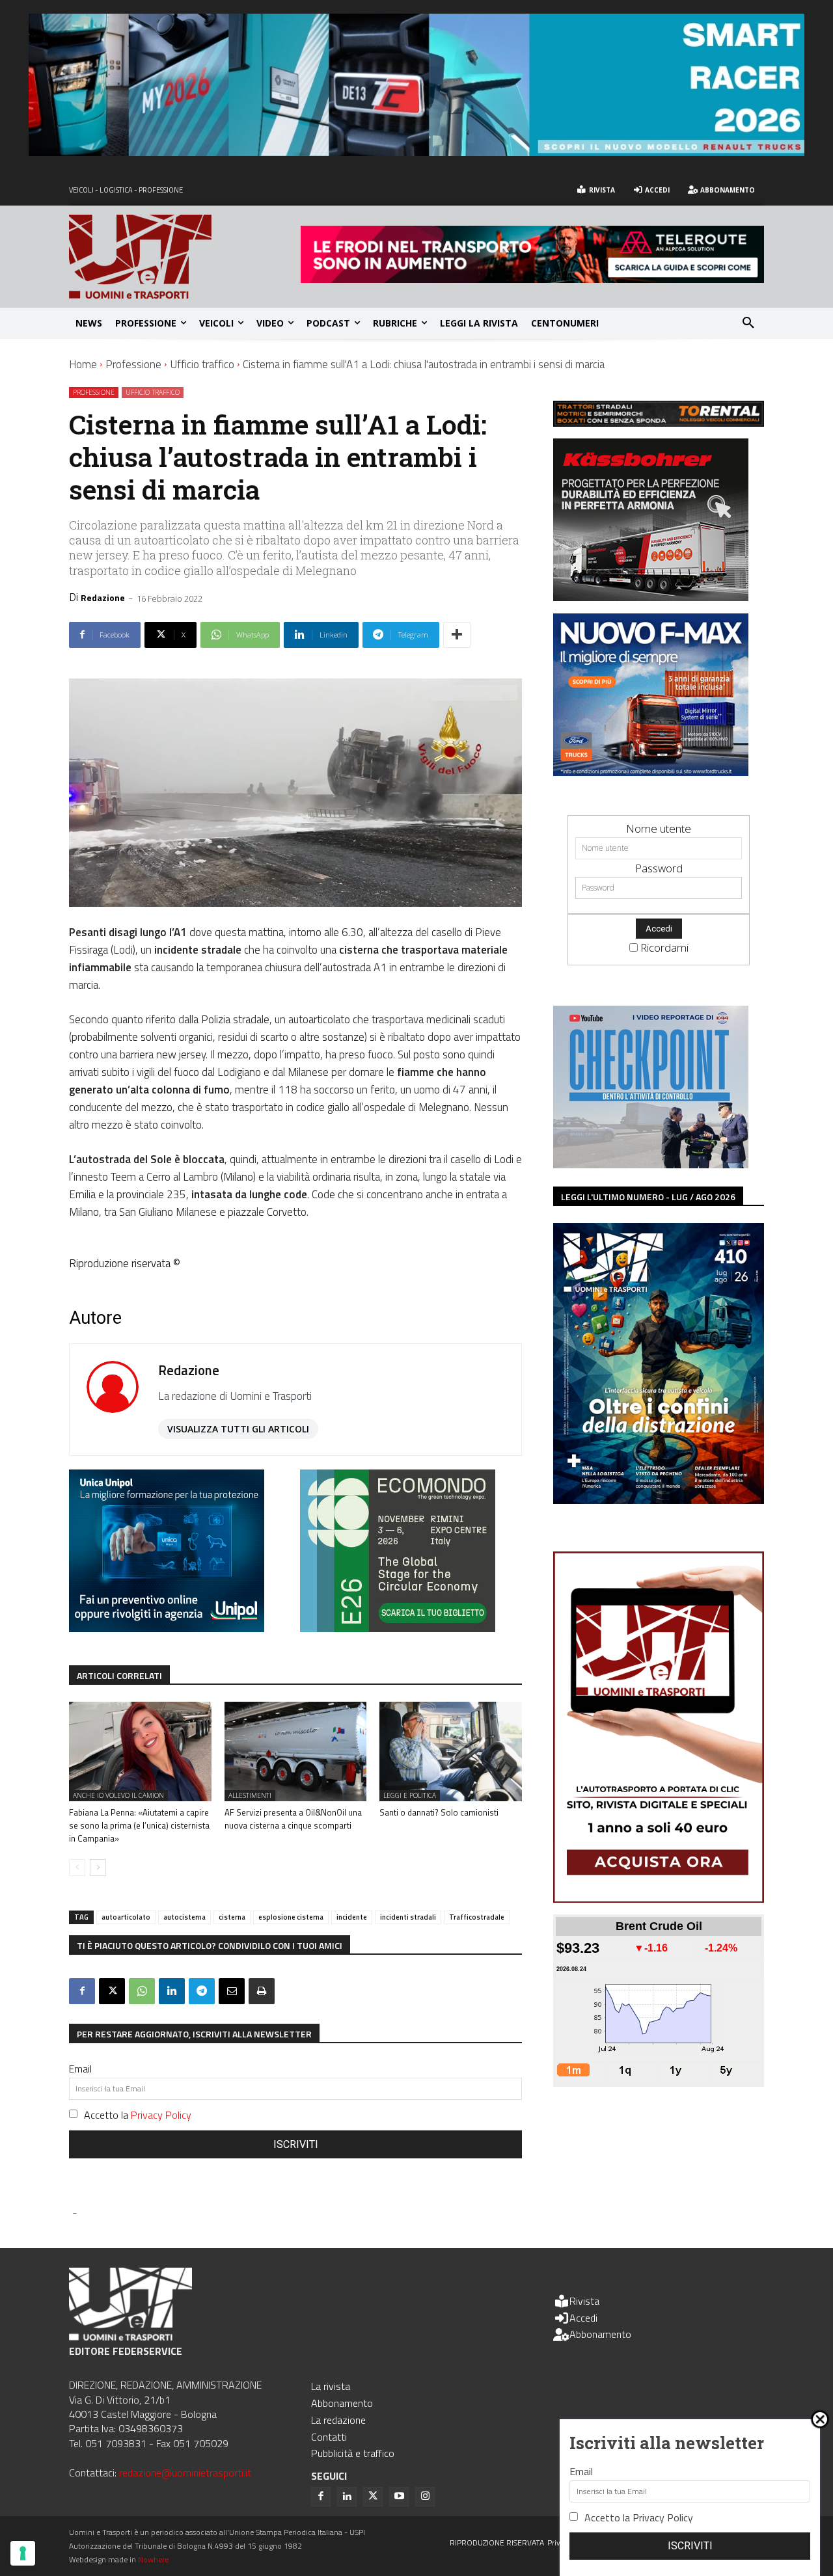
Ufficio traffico (202, 364)
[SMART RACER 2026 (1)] (416, 152)
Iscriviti (296, 2144)
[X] (112, 1991)
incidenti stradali (408, 1917)
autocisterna (184, 1917)
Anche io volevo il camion (118, 1795)
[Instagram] (425, 2497)
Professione (133, 364)
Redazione (103, 597)
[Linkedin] (172, 1991)
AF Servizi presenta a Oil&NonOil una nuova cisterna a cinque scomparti (293, 1819)
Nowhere (153, 2559)
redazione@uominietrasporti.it (185, 2473)
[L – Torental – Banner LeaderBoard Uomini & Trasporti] (659, 423)
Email (80, 2069)
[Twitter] (373, 2497)
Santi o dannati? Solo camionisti (439, 1812)
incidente (352, 1917)
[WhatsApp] (142, 1991)
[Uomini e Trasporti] (185, 257)
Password (659, 868)
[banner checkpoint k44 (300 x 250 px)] (651, 1164)
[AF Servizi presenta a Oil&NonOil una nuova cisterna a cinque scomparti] (296, 1751)
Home (83, 364)
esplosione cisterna (291, 1917)
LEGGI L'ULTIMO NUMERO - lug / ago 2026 (648, 1197)
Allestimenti (250, 1795)
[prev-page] (77, 1868)
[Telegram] (202, 1991)
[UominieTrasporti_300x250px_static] (651, 597)
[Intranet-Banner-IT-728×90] (532, 279)
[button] (748, 323)
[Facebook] (82, 1991)
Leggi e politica (410, 1795)
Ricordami (664, 947)
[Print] (262, 1991)
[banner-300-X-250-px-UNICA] (167, 1628)
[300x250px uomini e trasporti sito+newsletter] (651, 772)
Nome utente (659, 828)
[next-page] (98, 1868)
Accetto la (138, 2115)
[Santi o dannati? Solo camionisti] (451, 1751)
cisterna (232, 1917)
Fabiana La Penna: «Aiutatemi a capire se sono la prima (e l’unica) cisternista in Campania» (139, 1825)
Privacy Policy (161, 2115)
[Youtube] (399, 2497)
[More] (457, 635)
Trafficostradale (477, 1917)
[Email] (232, 1991)
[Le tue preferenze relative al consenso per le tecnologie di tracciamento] (23, 2553)
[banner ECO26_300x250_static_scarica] (398, 1628)
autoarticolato (126, 1917)
